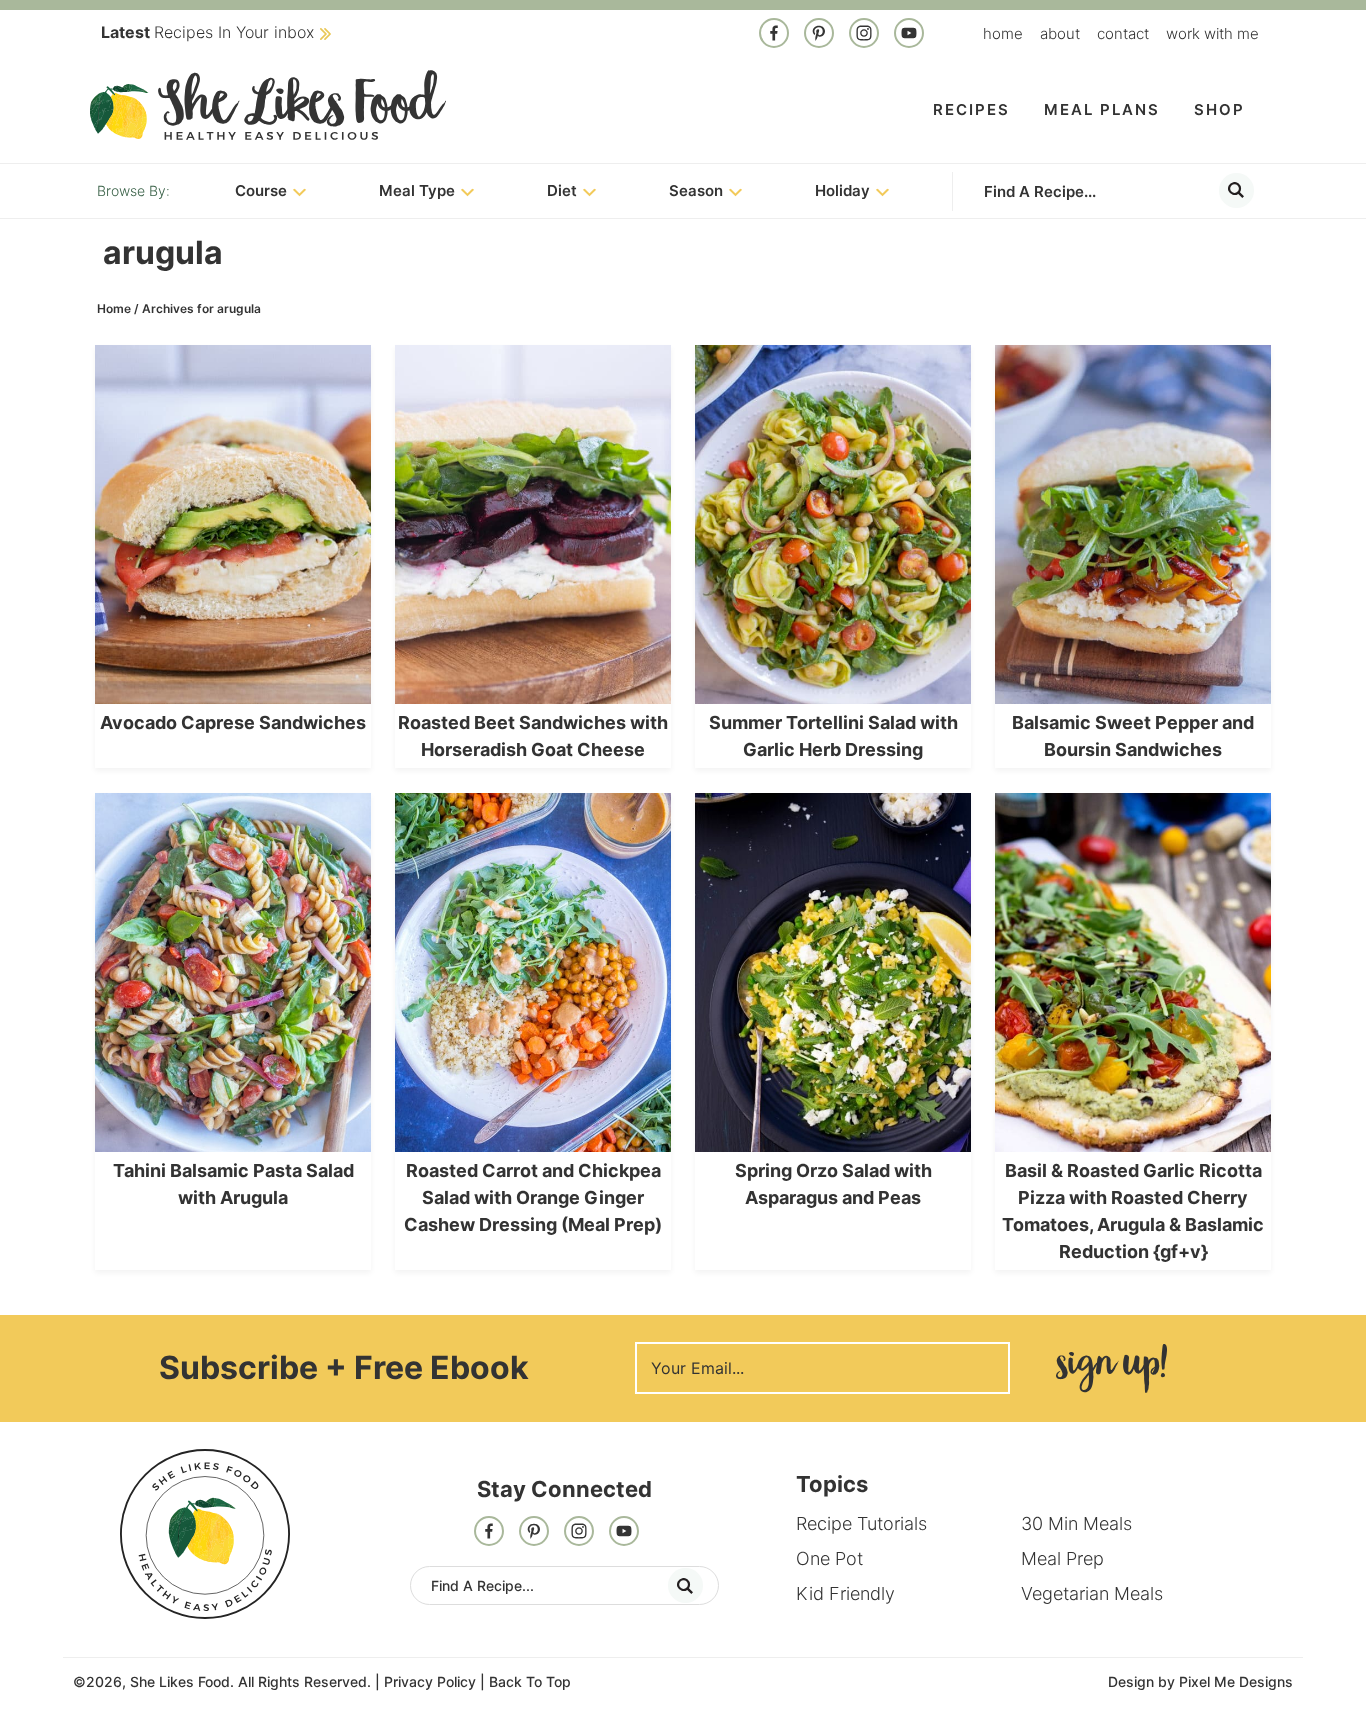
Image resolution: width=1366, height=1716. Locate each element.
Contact (1123, 33)
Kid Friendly (845, 1593)
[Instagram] (864, 35)
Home (1003, 33)
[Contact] (909, 35)
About (1060, 33)
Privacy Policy (430, 1681)
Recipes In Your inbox (207, 32)
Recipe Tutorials (861, 1523)
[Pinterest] (819, 35)
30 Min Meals (1076, 1523)
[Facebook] (774, 35)
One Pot (829, 1558)
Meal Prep (1062, 1558)
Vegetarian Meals (1092, 1593)
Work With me (1212, 33)
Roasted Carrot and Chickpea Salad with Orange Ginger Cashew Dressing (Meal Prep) (533, 1197)
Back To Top (530, 1681)
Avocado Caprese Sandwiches (233, 722)
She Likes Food (268, 105)
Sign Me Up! (1111, 1368)
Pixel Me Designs (1236, 1681)
